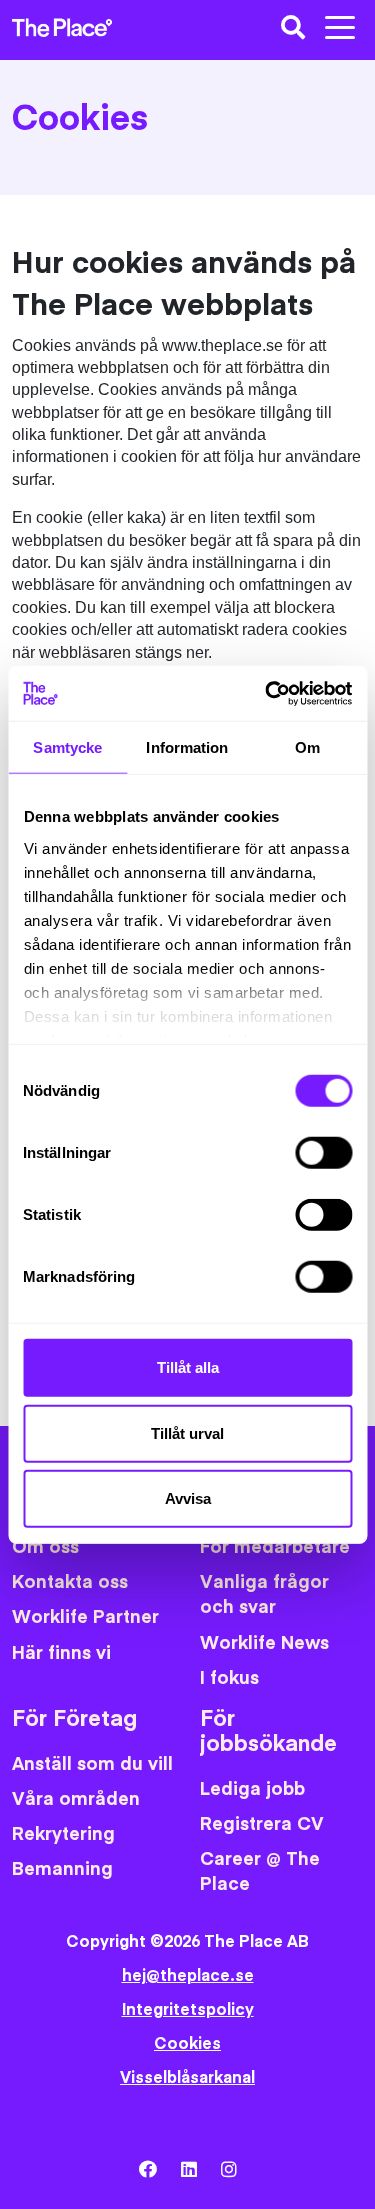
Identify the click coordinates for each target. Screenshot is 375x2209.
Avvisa (188, 1498)
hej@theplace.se (188, 1976)
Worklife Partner (85, 1617)
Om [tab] (307, 747)
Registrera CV (262, 1824)
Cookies (187, 2044)
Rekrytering (63, 1834)
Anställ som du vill (92, 1764)
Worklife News (264, 1643)
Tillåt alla (188, 1367)
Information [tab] (187, 747)
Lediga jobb (252, 1789)
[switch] (323, 1153)
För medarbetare (275, 1547)
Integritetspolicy (188, 2010)
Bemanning (62, 1869)
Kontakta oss (70, 1582)
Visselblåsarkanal (187, 2078)
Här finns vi (61, 1653)
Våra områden (76, 1799)
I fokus (229, 1678)
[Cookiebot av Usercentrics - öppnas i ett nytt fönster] (267, 693)
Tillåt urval (187, 1432)
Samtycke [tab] (67, 747)
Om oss (45, 1547)
